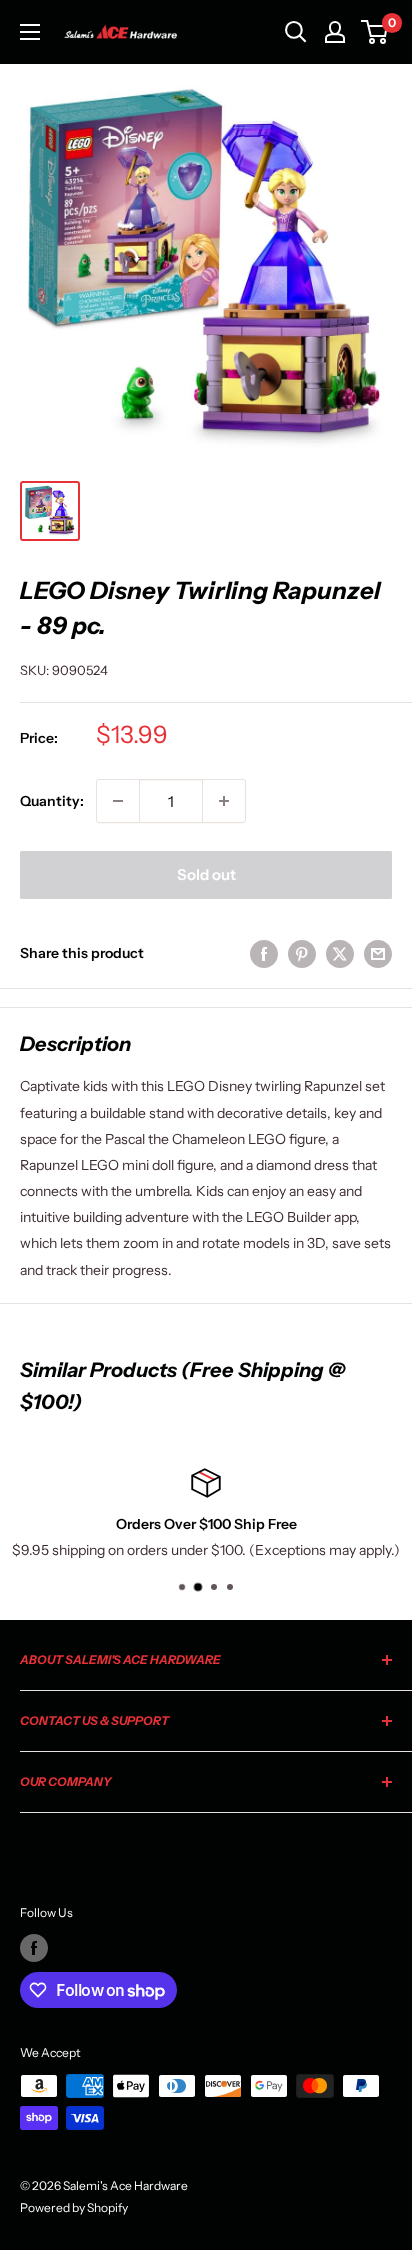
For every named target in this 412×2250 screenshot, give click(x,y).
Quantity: (52, 801)
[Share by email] (378, 953)
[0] (375, 32)
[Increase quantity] (224, 801)
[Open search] (296, 32)
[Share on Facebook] (264, 953)
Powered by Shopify (74, 2207)
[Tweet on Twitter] (340, 953)
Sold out (206, 874)
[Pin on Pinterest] (302, 953)
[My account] (335, 32)
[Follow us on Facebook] (34, 1948)
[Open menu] (30, 32)
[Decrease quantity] (118, 801)
